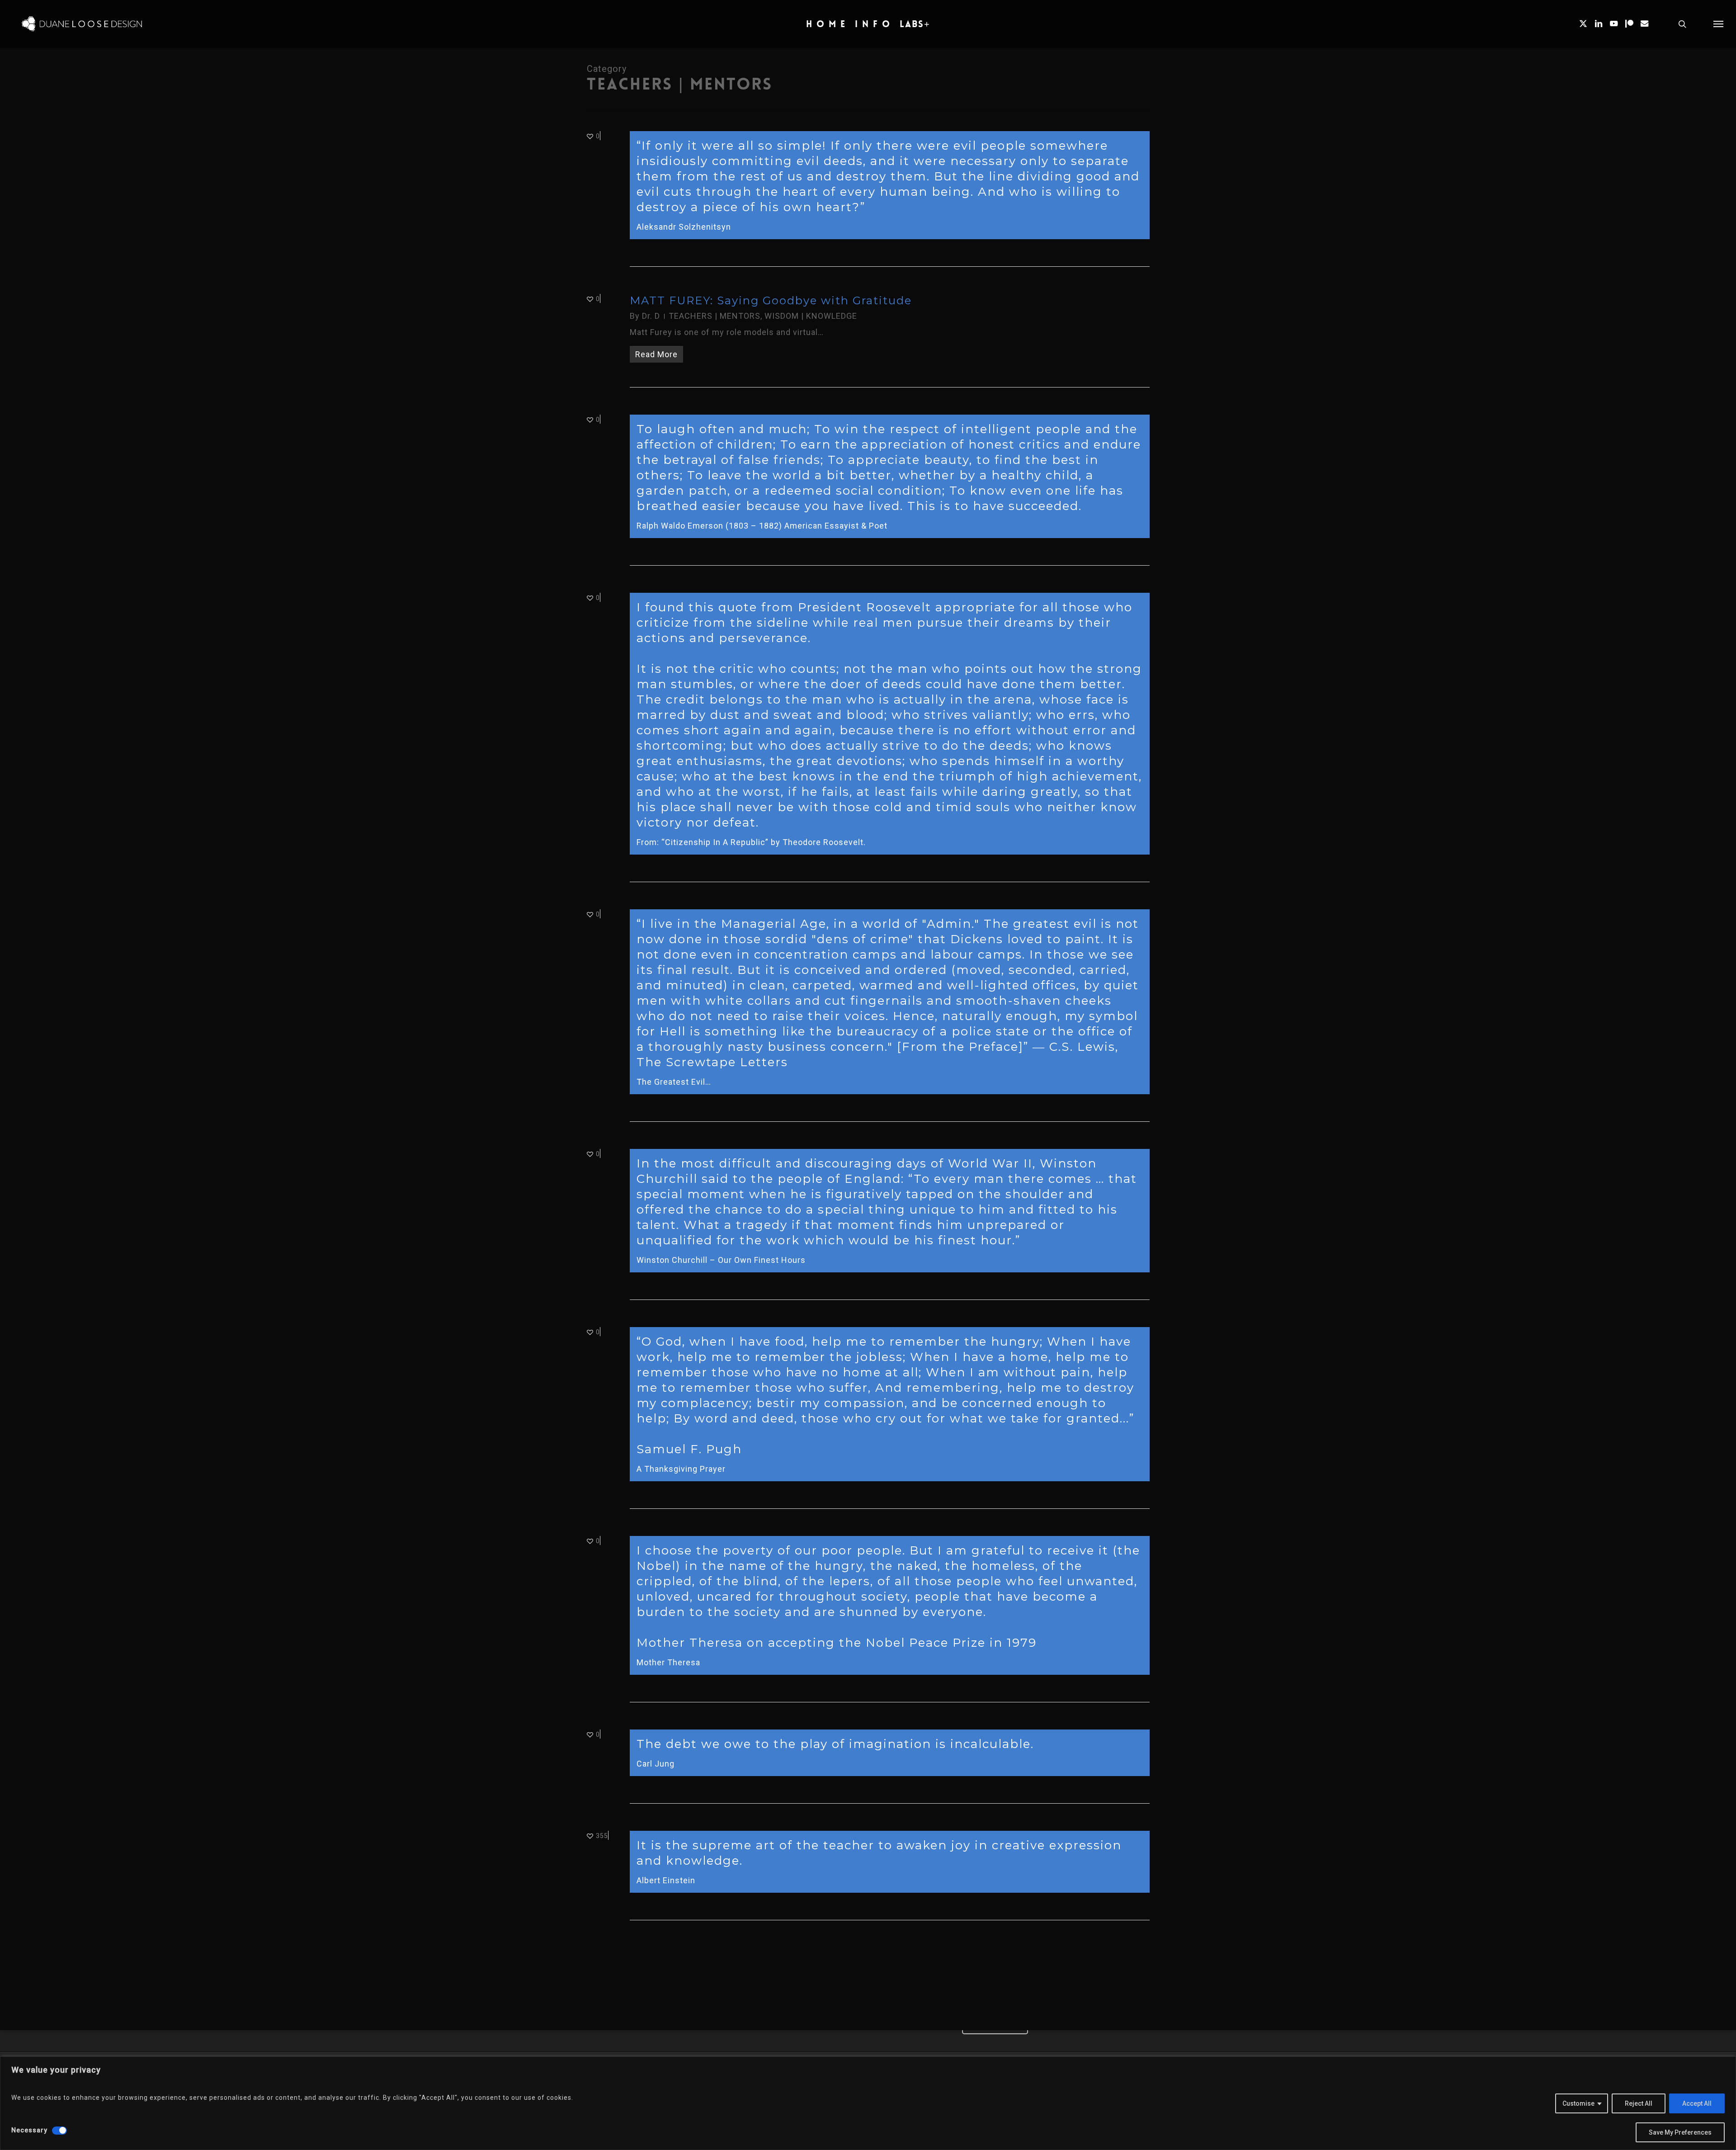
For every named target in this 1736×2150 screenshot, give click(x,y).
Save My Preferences (1680, 2132)
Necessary (29, 2130)
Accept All (1697, 2103)
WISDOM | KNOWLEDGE (811, 316)
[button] (1718, 24)
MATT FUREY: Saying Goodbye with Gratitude (771, 300)
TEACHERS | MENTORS (715, 316)
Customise (1578, 2103)
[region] (868, 2103)
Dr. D (651, 316)
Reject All (1639, 2103)
